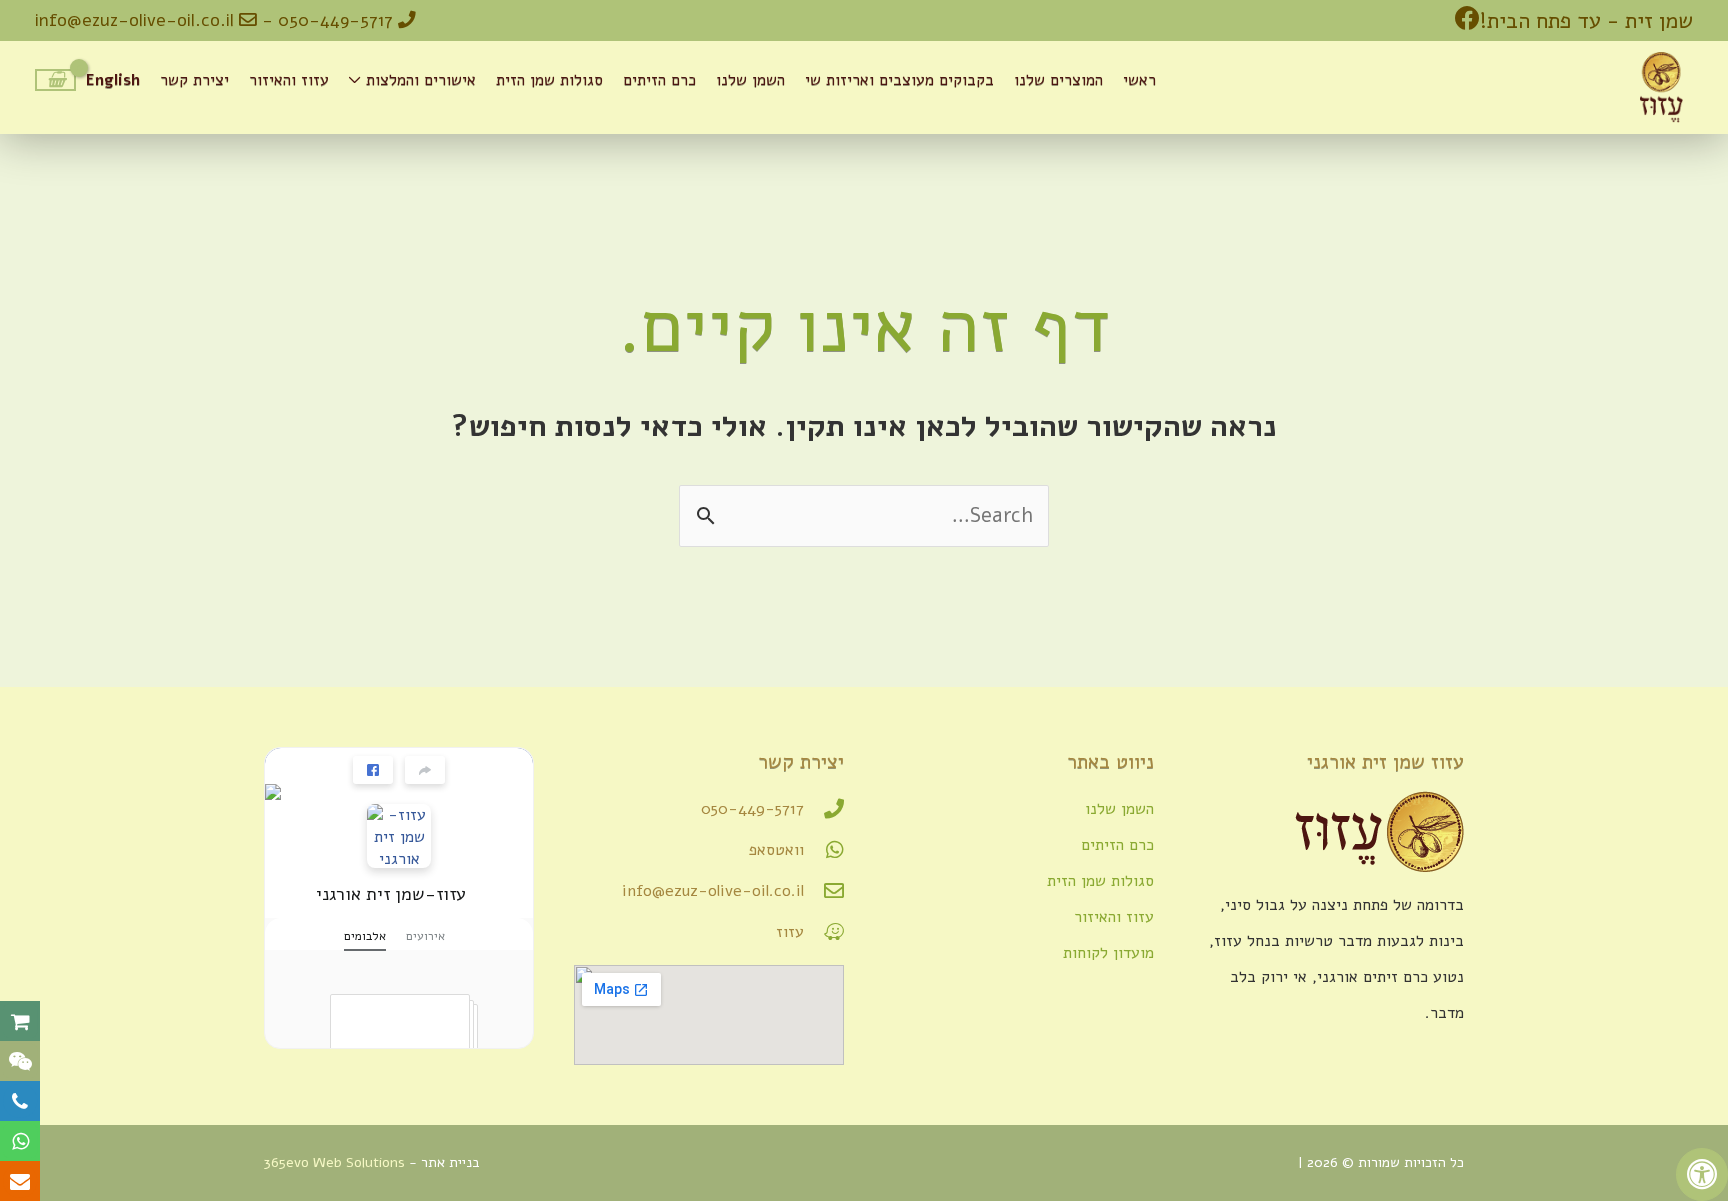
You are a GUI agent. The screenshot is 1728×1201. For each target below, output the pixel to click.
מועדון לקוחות (1108, 953)
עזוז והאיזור (1114, 917)
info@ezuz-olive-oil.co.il (137, 20)
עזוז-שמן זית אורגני (391, 894)
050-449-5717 (335, 20)
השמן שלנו (1119, 809)
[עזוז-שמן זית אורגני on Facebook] (399, 837)
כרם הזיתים (1117, 845)
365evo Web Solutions (334, 1162)
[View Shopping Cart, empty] (55, 80)
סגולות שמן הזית (1100, 881)
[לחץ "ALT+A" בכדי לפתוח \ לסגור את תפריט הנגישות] (1702, 1174)
